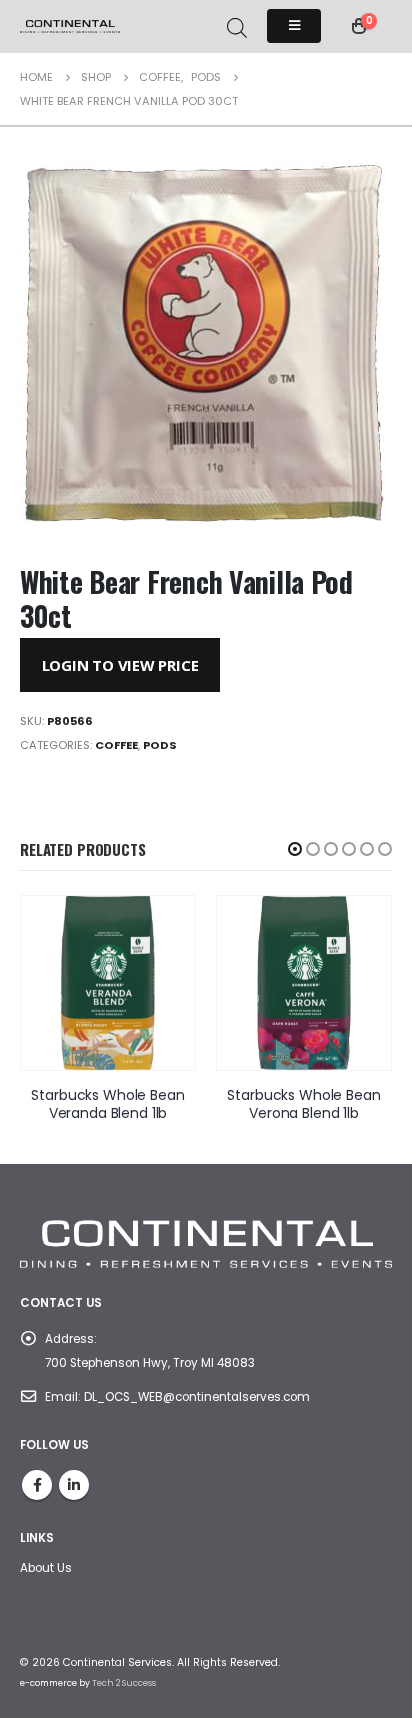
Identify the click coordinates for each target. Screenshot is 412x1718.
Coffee (116, 745)
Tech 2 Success (124, 1683)
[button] (295, 849)
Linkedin (74, 1485)
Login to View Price (120, 665)
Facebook (37, 1485)
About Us (46, 1568)
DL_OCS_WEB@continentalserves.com (197, 1397)
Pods (160, 745)
